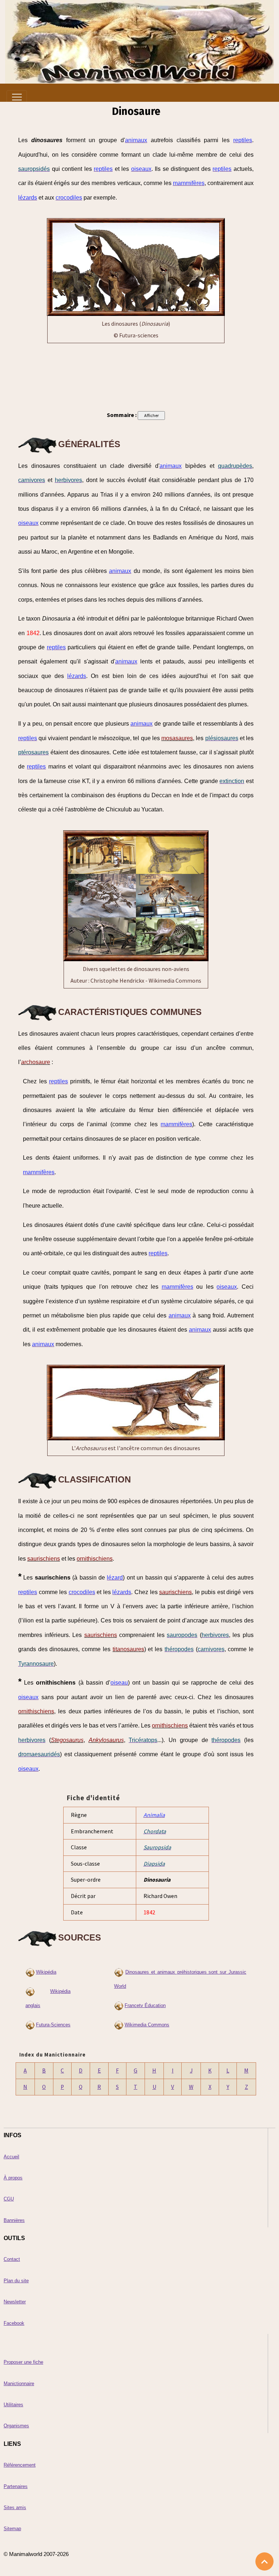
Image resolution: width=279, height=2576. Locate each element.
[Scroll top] (264, 2561)
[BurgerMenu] (17, 97)
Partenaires (16, 2486)
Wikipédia (46, 1972)
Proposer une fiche (23, 2362)
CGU (9, 2199)
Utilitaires (13, 2405)
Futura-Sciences (53, 2025)
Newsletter (15, 2302)
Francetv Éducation (145, 2005)
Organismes (16, 2426)
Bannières (14, 2220)
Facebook (14, 2323)
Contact (12, 2259)
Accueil (11, 2157)
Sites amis (15, 2507)
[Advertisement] (136, 375)
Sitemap (12, 2529)
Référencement (20, 2465)
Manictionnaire (19, 2384)
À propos (13, 2178)
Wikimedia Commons (147, 2025)
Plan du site (16, 2281)
